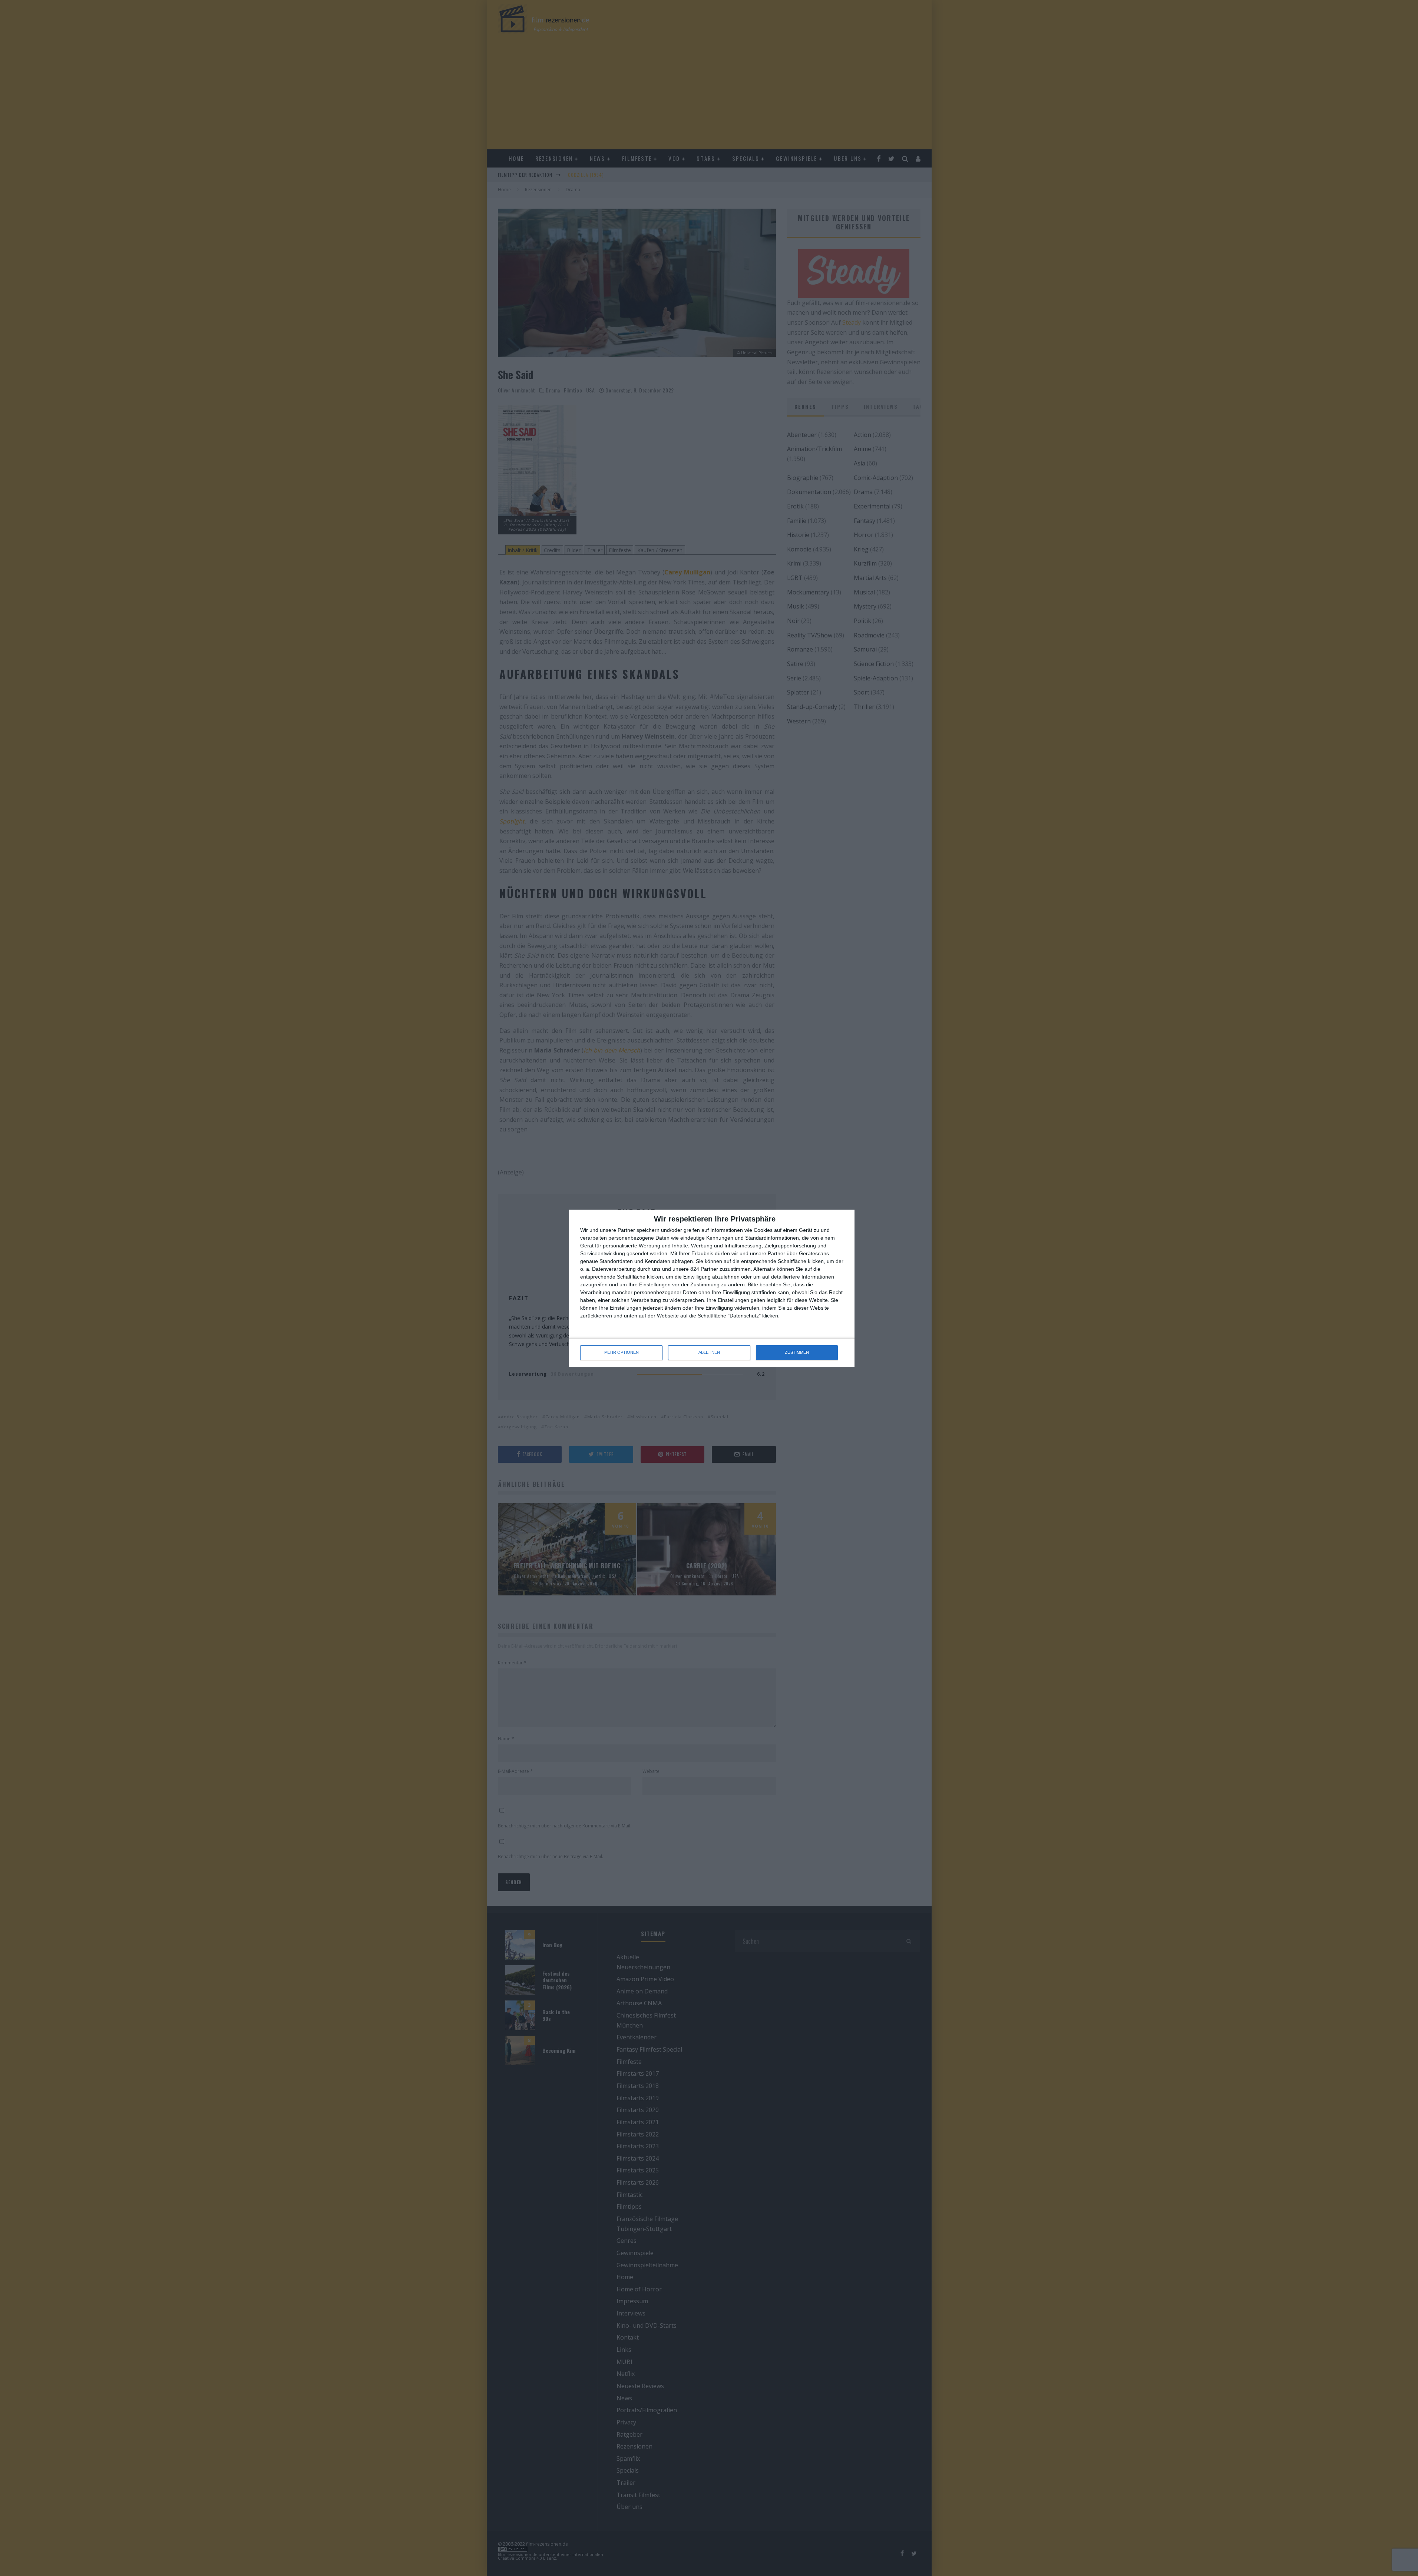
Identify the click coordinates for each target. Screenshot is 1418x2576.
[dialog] (712, 1288)
